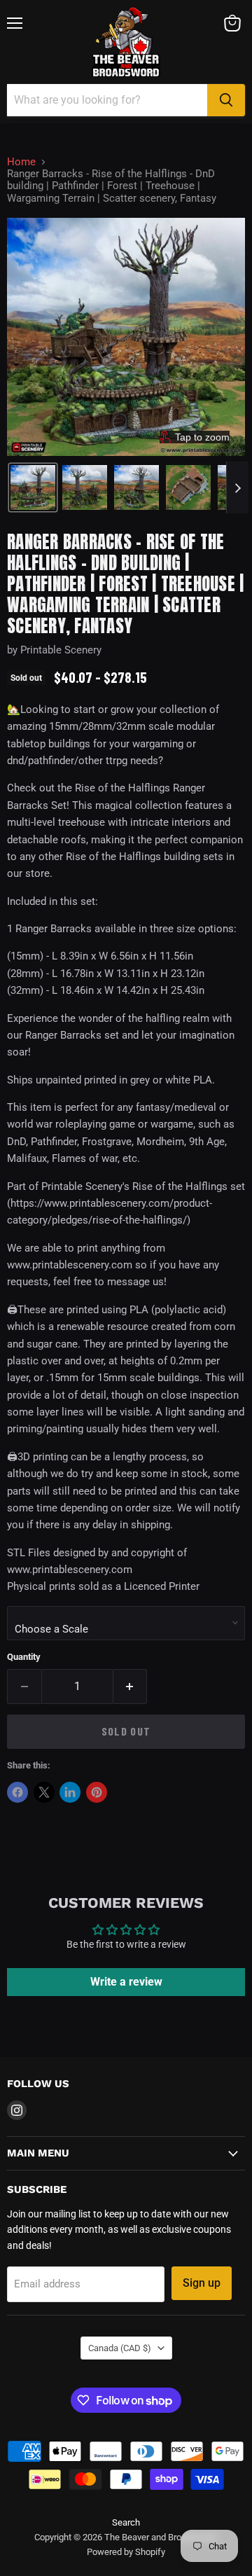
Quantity (24, 1657)
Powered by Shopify (126, 2552)
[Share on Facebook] (17, 1792)
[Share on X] (44, 1792)
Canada (120, 2348)
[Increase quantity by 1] (131, 1687)
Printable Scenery (61, 650)
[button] (33, 487)
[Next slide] (237, 487)
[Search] (226, 100)
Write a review (126, 1982)
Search (126, 2522)
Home (21, 162)
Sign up (202, 2283)
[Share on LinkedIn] (70, 1792)
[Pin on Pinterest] (97, 1792)
